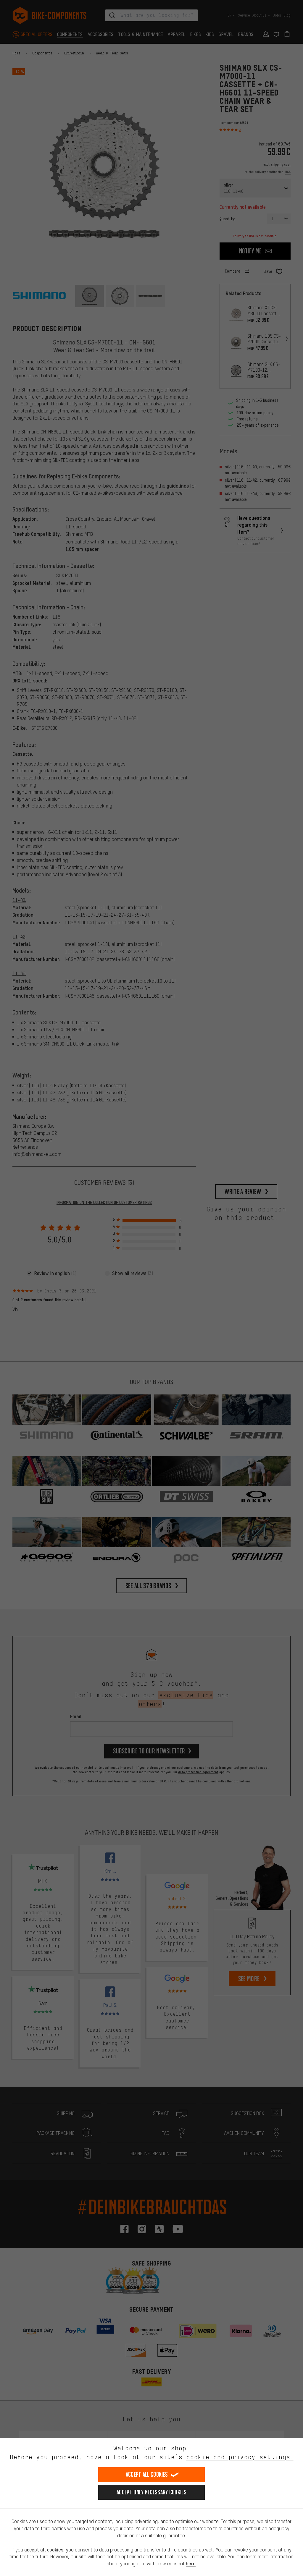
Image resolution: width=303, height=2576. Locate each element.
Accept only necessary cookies (151, 2492)
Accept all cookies (147, 2474)
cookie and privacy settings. (240, 2457)
